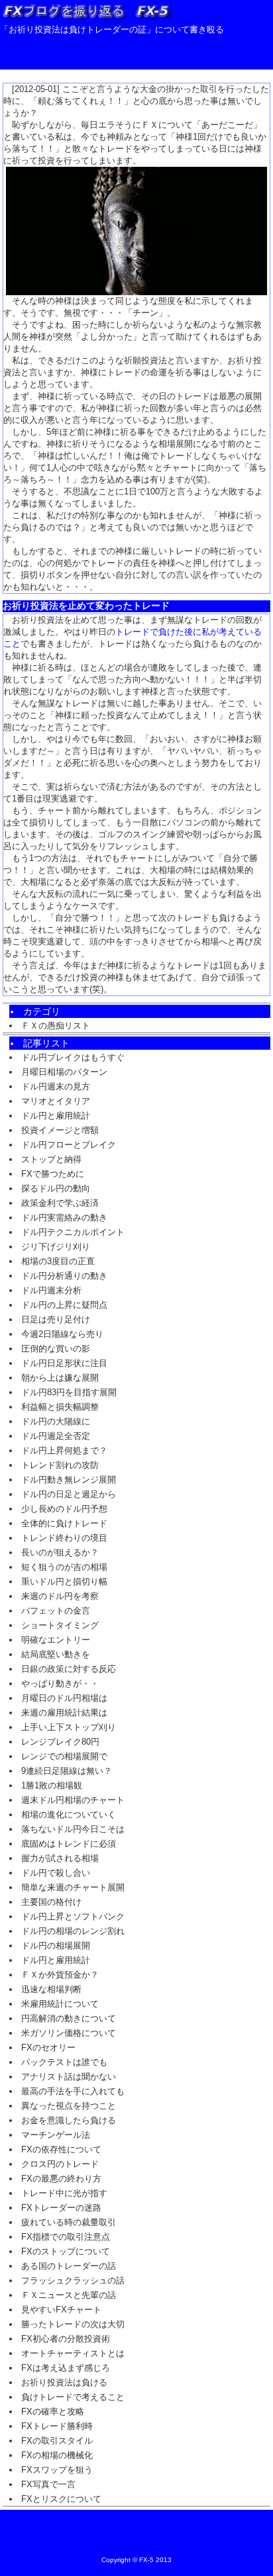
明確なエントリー (56, 1640)
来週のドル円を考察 (60, 1596)
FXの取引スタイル (57, 2441)
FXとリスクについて (61, 2499)
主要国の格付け (51, 1902)
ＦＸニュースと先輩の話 (69, 2295)
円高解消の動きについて (69, 2018)
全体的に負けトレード (64, 1523)
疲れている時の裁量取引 (69, 2222)
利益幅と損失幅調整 (60, 1407)
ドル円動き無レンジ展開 (69, 1480)
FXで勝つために (53, 1174)
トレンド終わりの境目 (64, 1538)
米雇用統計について (60, 2004)
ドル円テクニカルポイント (73, 1232)
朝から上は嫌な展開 (60, 1378)
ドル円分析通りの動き (64, 1276)
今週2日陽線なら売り (62, 1334)
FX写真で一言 (48, 2484)
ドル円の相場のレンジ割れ (73, 1931)
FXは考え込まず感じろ (66, 2368)
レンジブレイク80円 (60, 1742)
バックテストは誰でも (64, 2062)
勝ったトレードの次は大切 (73, 2324)
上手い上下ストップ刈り (69, 1727)
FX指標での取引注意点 (66, 2237)
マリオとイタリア (56, 1101)
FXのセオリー (48, 2047)
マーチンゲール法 (56, 2135)
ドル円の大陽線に (56, 1421)
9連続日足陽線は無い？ (67, 1771)
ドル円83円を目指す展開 (69, 1392)
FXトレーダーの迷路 (61, 2208)
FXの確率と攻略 (53, 2412)
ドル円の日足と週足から (69, 1494)
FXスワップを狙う (57, 2470)
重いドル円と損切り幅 (64, 1582)
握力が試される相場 (60, 1858)
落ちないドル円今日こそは (73, 1829)
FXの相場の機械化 (57, 2455)
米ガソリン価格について (69, 2033)
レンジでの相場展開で (64, 1756)
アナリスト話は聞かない (69, 2077)
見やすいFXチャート (61, 2310)
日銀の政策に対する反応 (69, 1669)
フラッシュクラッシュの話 (73, 2280)
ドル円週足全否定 (56, 1436)
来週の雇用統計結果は (64, 1713)
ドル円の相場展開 (56, 1946)
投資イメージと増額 (60, 1130)
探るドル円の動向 (56, 1188)
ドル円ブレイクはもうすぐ (73, 1057)
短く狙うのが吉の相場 (64, 1567)
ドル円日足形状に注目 (64, 1363)
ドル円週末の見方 (56, 1086)
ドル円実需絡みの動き (64, 1218)
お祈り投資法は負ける (64, 2382)
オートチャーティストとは (73, 2353)
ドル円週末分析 (51, 1290)
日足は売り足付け (56, 1319)
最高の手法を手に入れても (73, 2091)
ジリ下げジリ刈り (56, 1247)
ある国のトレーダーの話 (69, 2266)
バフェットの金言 (56, 1611)
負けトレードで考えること (73, 2397)
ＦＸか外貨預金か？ (60, 1975)
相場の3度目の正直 (58, 1261)
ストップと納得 (51, 1159)
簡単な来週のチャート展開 (73, 1887)
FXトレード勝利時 (57, 2426)
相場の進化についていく (69, 1815)
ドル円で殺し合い (56, 1873)
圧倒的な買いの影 (56, 1349)
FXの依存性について (61, 2149)
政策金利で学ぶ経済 (60, 1203)
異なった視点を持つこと (69, 2106)
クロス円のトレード (60, 2164)
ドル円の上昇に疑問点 (64, 1305)
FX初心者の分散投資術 (66, 2339)
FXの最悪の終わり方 (61, 2179)
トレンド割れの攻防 (60, 1465)
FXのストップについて (66, 2251)
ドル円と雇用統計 (56, 1116)
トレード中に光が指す (64, 2193)
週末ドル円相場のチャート (73, 1800)
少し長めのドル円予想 (64, 1509)
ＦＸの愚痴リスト (56, 1026)
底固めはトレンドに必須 (69, 1844)
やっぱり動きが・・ (60, 1683)
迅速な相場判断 (51, 1989)
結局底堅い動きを (56, 1654)
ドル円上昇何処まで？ (64, 1450)
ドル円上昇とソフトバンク (73, 1916)
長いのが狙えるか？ (60, 1552)
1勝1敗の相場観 (52, 1785)
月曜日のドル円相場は (64, 1698)
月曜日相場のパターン (64, 1072)
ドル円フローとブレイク (69, 1145)
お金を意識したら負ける (69, 2120)
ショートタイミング (60, 1625)
